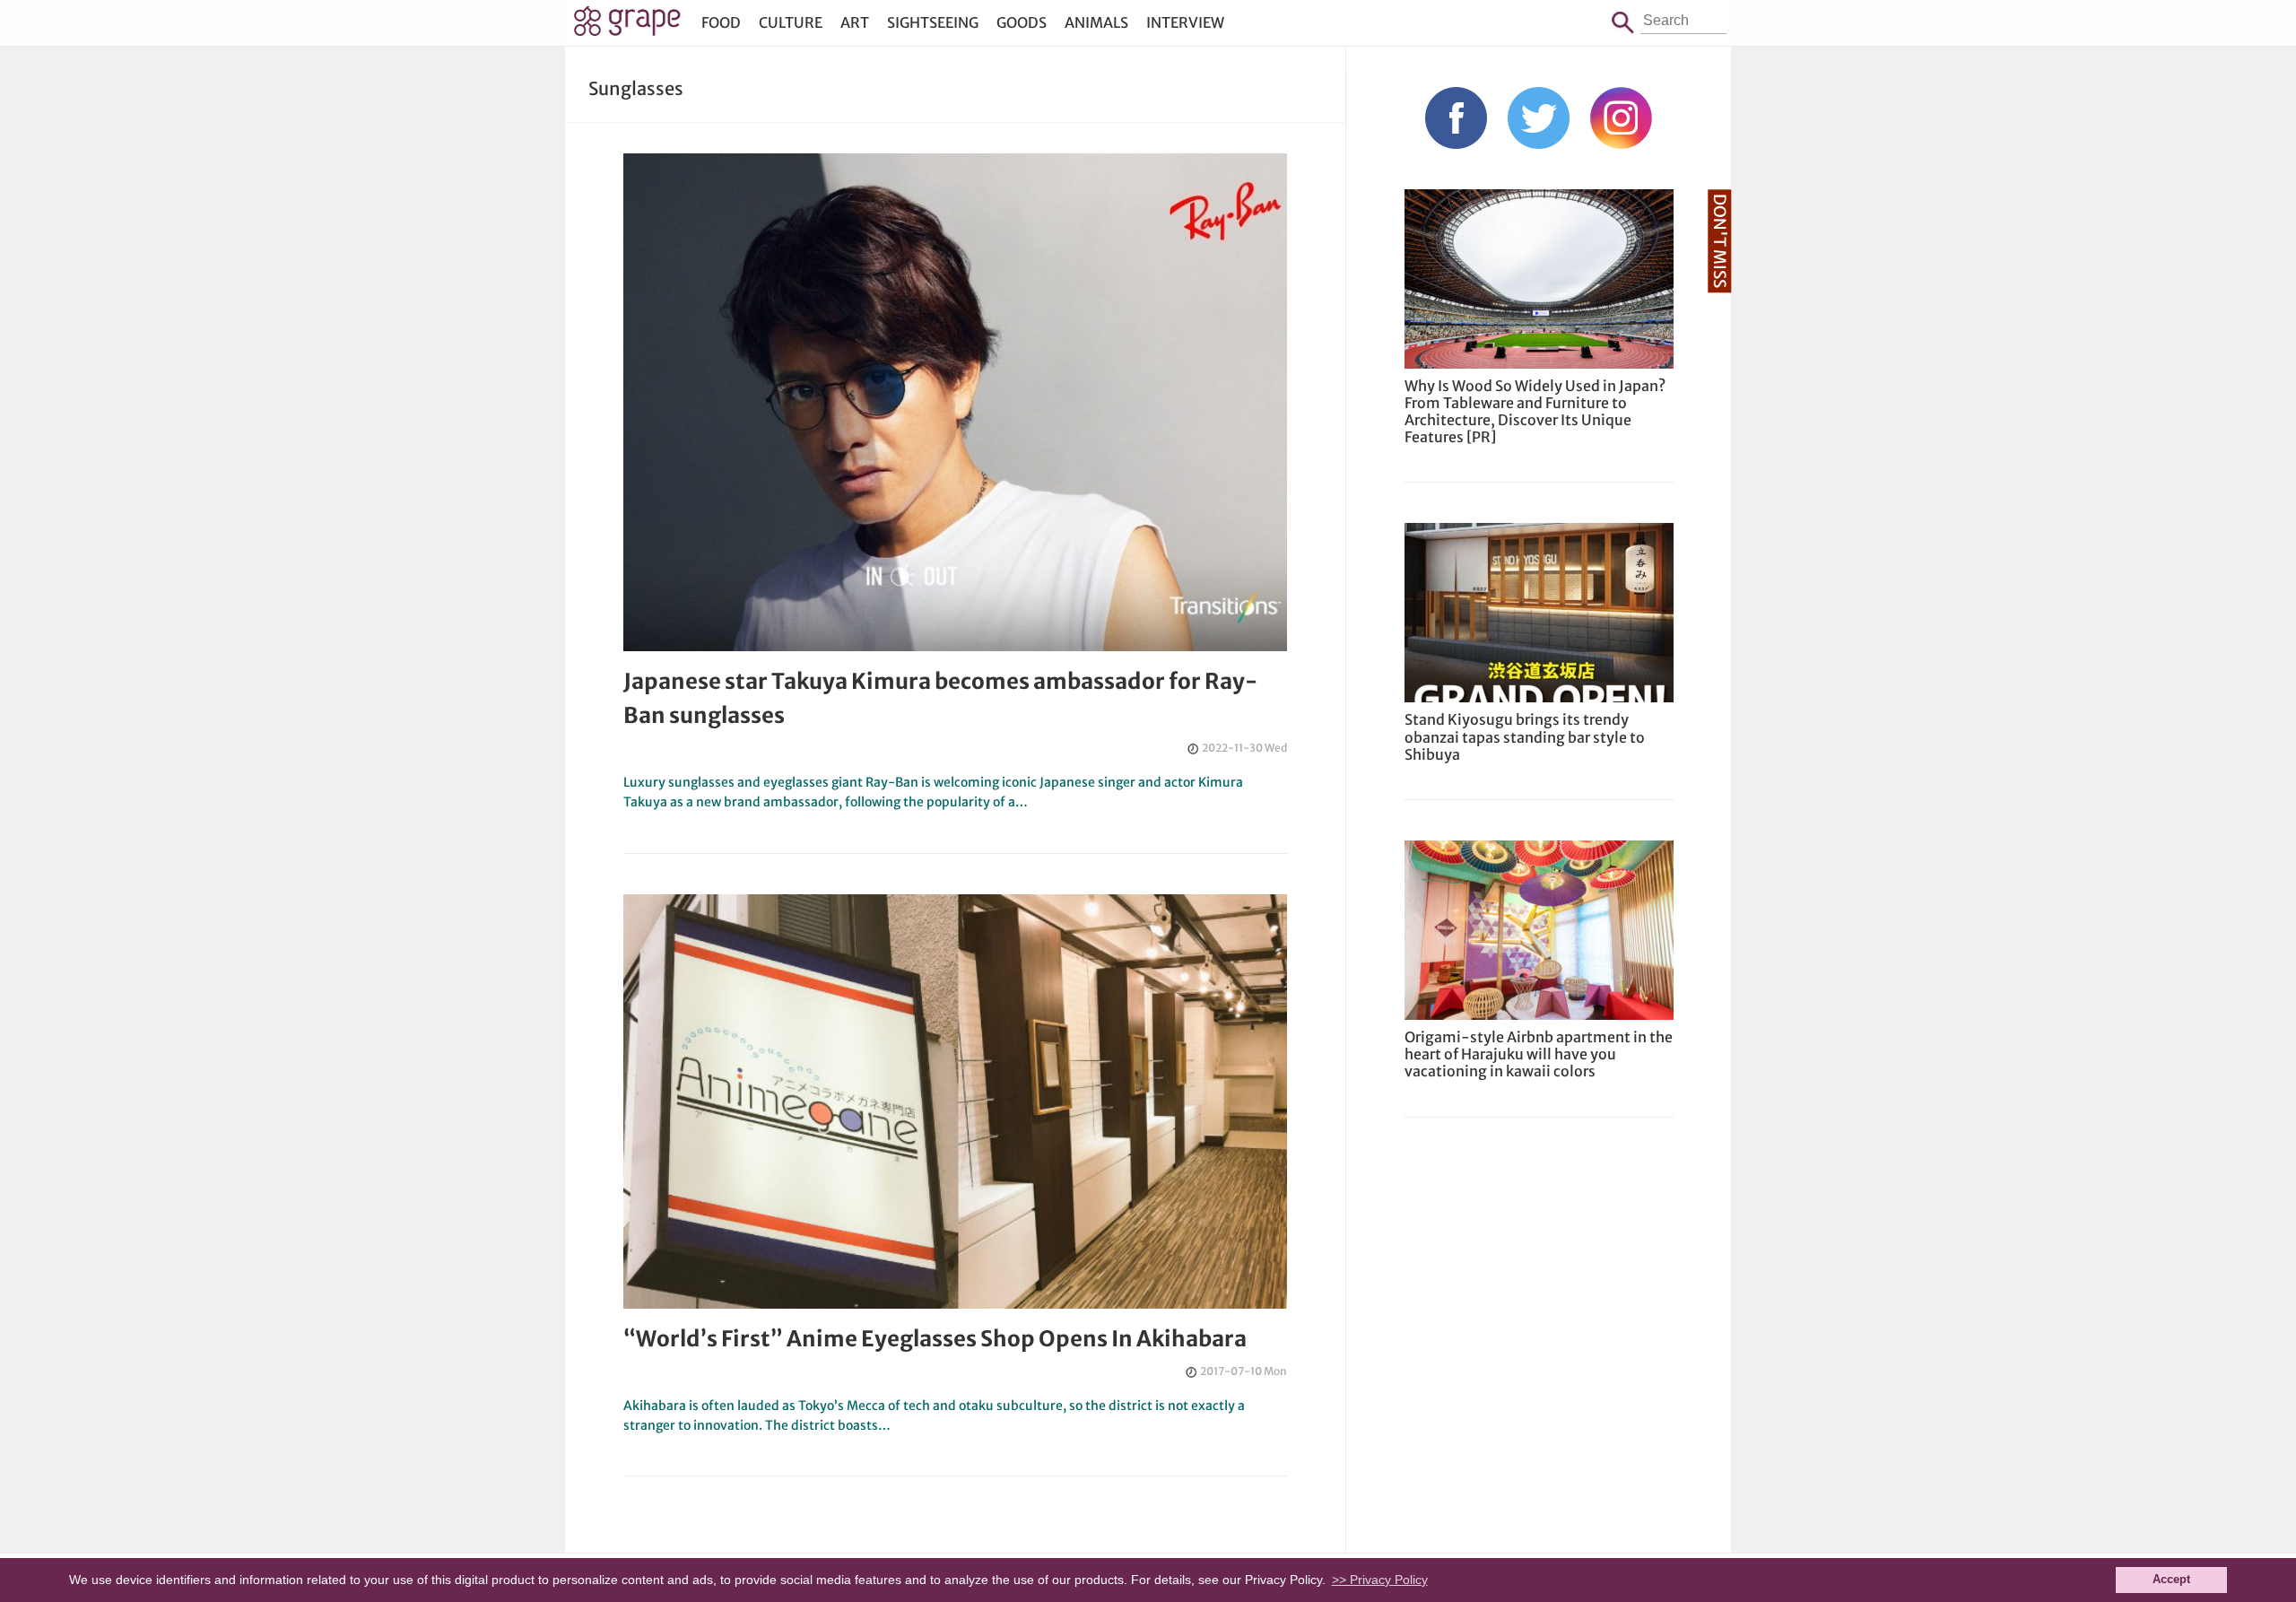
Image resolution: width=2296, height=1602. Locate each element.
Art (855, 22)
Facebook (1456, 118)
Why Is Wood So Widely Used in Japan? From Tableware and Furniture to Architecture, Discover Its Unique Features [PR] (1535, 412)
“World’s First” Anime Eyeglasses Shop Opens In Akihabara (935, 1339)
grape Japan (627, 26)
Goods (1022, 22)
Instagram (1621, 118)
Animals (1096, 22)
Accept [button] (2171, 1580)
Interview (1185, 22)
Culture (791, 22)
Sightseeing (933, 22)
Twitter (1539, 118)
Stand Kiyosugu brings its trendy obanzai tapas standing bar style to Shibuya (1525, 736)
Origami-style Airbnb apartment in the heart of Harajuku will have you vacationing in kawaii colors (1539, 1054)
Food (721, 22)
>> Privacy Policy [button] (1380, 1580)
